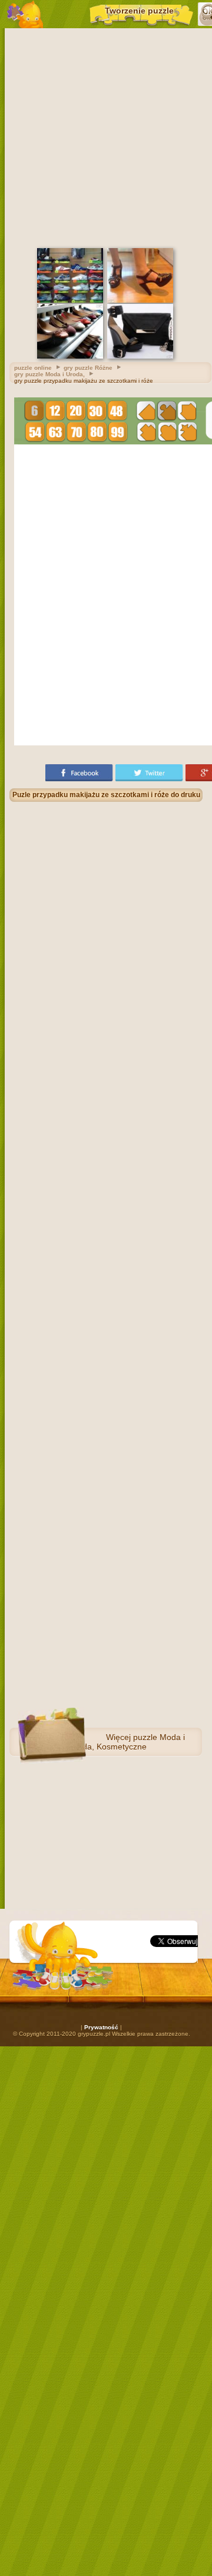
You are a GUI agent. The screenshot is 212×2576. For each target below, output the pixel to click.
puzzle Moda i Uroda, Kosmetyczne (127, 1742)
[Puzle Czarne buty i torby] (140, 357)
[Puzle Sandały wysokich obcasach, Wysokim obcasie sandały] (140, 301)
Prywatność (101, 2027)
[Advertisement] (106, 136)
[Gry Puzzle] (25, 14)
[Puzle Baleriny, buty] (70, 357)
